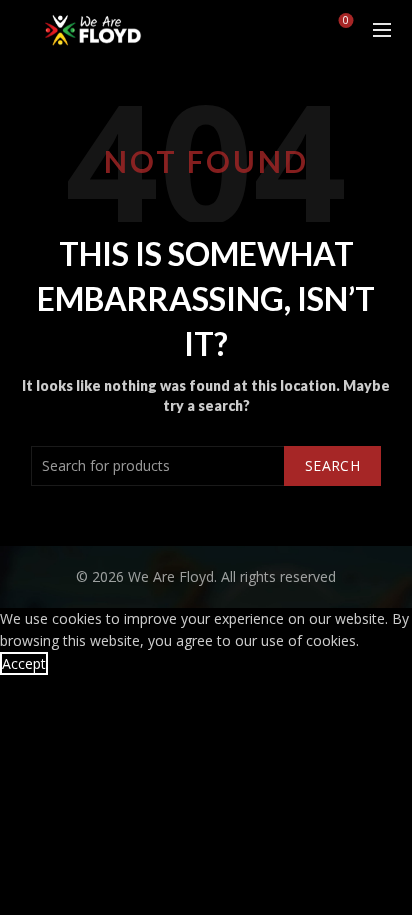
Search (332, 465)
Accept (24, 663)
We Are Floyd (171, 576)
